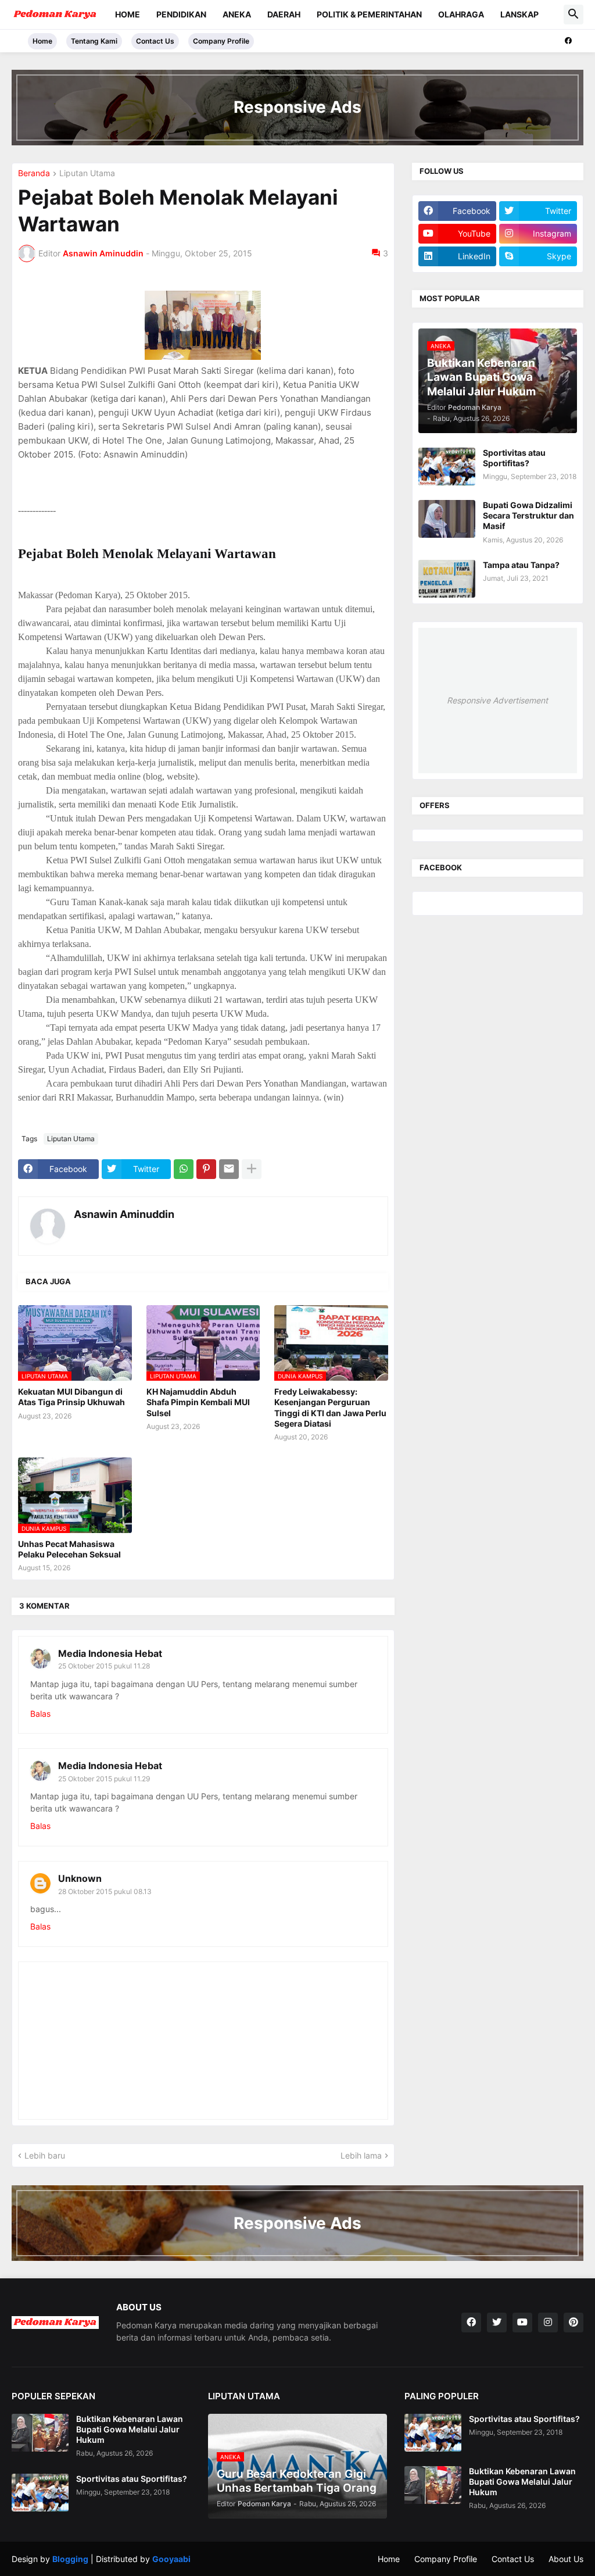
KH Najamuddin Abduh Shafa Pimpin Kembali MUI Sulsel (198, 1402)
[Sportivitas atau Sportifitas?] (447, 467)
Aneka (237, 14)
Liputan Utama (87, 174)
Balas (40, 1714)
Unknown (80, 1878)
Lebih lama (361, 2155)
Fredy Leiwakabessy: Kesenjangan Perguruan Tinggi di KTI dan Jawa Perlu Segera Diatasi (330, 1407)
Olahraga (461, 14)
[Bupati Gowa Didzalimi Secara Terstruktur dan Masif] (447, 519)
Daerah (284, 14)
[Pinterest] (206, 1169)
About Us (566, 2559)
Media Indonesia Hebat (110, 1653)
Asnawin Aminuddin (124, 1214)
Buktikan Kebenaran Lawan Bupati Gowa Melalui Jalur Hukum (130, 2429)
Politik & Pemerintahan (369, 14)
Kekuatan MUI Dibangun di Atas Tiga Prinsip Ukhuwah (71, 1397)
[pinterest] (574, 2323)
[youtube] (522, 2323)
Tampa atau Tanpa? (521, 565)
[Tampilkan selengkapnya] (252, 1169)
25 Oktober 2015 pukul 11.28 (104, 1666)
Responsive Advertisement (497, 700)
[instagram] (548, 2323)
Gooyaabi (171, 2559)
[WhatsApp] (184, 1169)
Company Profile (221, 41)
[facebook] (568, 41)
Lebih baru (45, 2155)
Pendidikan (181, 14)
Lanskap (519, 14)
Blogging (70, 2559)
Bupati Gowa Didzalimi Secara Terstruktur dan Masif (528, 515)
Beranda (34, 174)
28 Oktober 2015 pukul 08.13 (105, 1891)
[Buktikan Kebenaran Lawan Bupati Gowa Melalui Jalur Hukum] (40, 2433)
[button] (574, 15)
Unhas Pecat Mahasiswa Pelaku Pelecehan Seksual (69, 1549)
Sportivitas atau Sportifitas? (514, 458)
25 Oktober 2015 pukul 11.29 (104, 1779)
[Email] (229, 1169)
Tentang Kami (94, 41)
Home (128, 14)
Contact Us (155, 41)
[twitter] (497, 2323)
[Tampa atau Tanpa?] (447, 579)
